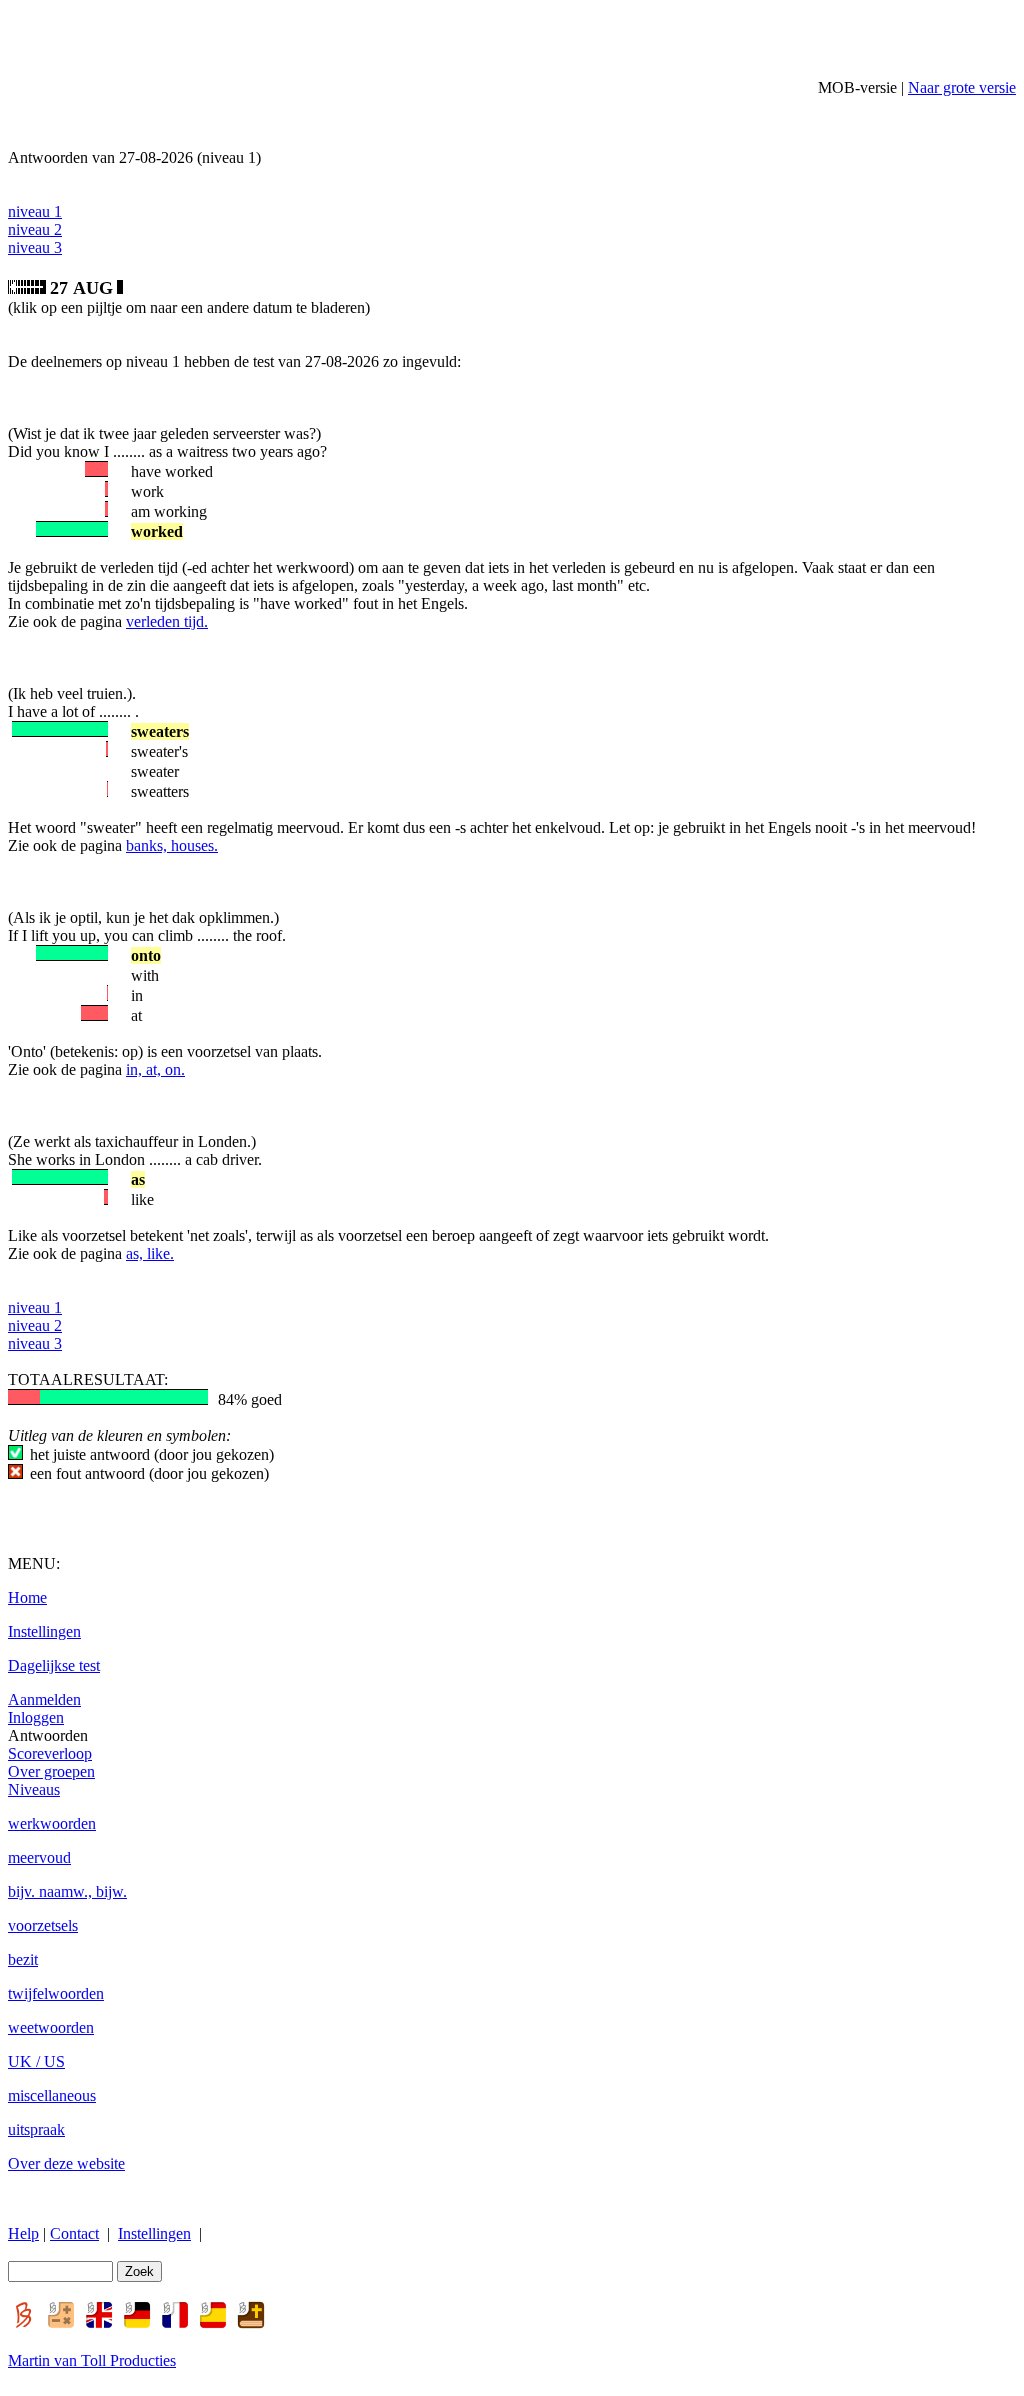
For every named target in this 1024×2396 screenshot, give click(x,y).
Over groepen (51, 1771)
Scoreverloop (50, 1753)
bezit (23, 1959)
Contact (74, 2233)
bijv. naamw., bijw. (67, 1891)
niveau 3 (35, 247)
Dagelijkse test (54, 1665)
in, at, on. (155, 1069)
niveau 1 (35, 211)
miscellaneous (52, 2095)
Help (23, 2233)
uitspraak (36, 2129)
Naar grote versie (962, 87)
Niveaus (34, 1789)
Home (27, 1597)
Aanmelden (44, 1699)
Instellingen (44, 1631)
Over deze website (66, 2163)
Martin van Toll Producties (92, 2360)
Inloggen (36, 1717)
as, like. (150, 1253)
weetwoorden (51, 2027)
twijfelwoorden (56, 1993)
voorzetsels (43, 1925)
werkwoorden (52, 1823)
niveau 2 (35, 229)
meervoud (39, 1857)
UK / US (36, 2061)
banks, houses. (172, 845)
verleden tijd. (167, 621)
